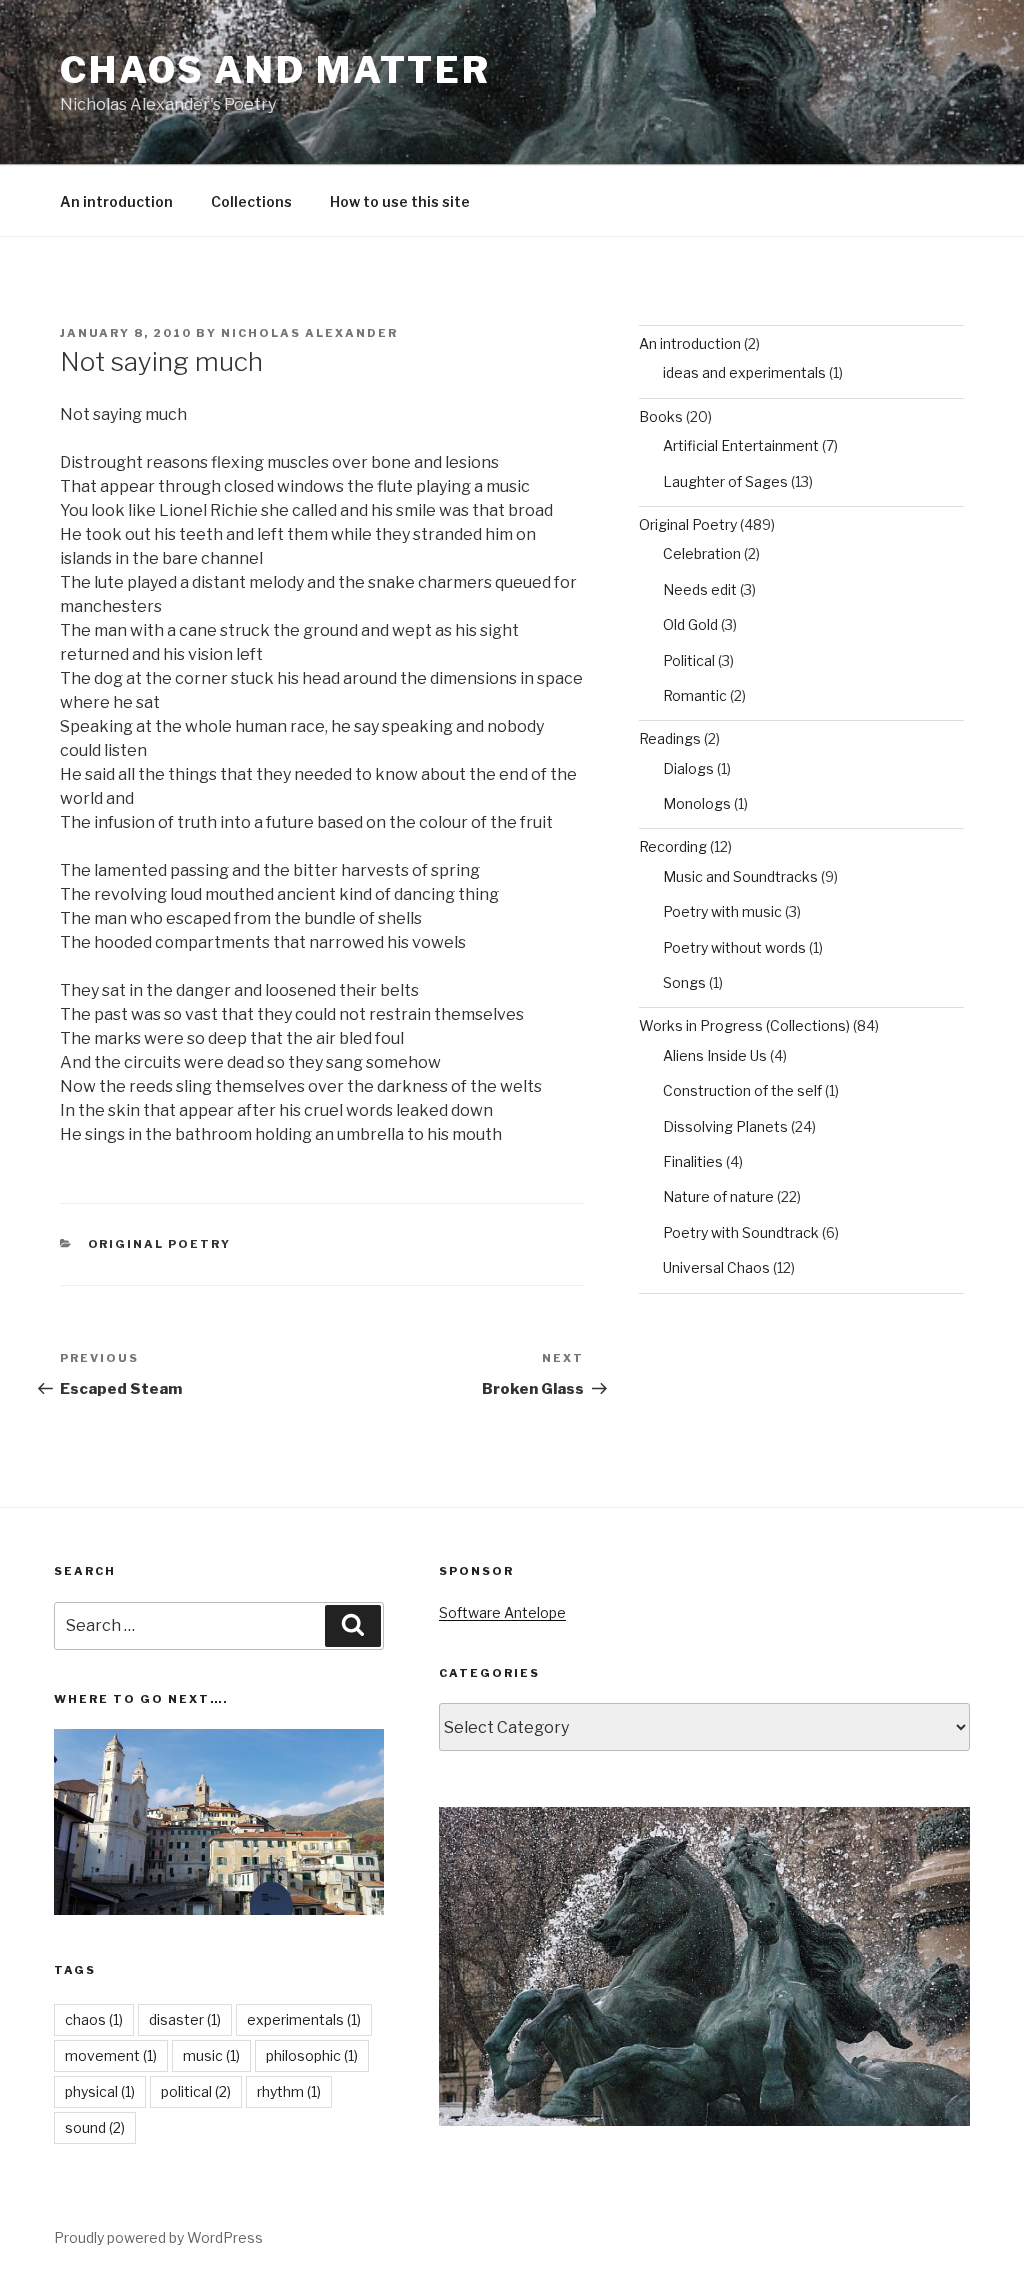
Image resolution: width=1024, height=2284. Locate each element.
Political (689, 660)
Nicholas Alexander (309, 333)
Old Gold (690, 624)
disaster (185, 2019)
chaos (94, 2019)
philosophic (312, 2055)
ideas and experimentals (744, 372)
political (196, 2091)
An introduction (116, 201)
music (211, 2055)
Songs (684, 982)
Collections (251, 201)
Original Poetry (160, 1244)
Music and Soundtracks (740, 876)
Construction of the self (742, 1090)
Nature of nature (718, 1196)
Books (661, 416)
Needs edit (700, 589)
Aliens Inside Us (715, 1055)
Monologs (697, 803)
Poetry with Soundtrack (741, 1232)
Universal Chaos (716, 1267)
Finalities (693, 1161)
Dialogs (688, 768)
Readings (670, 738)
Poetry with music (722, 911)
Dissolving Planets (725, 1126)
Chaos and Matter (275, 70)
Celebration (702, 553)
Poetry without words (734, 947)
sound (95, 2127)
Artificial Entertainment (741, 445)
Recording (673, 846)
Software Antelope (502, 1612)
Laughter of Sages (725, 481)
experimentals (304, 2019)
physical (100, 2091)
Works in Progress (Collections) (744, 1025)
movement (111, 2055)
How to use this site (400, 201)
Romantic (695, 695)
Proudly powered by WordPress (158, 2237)
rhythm (289, 2091)
